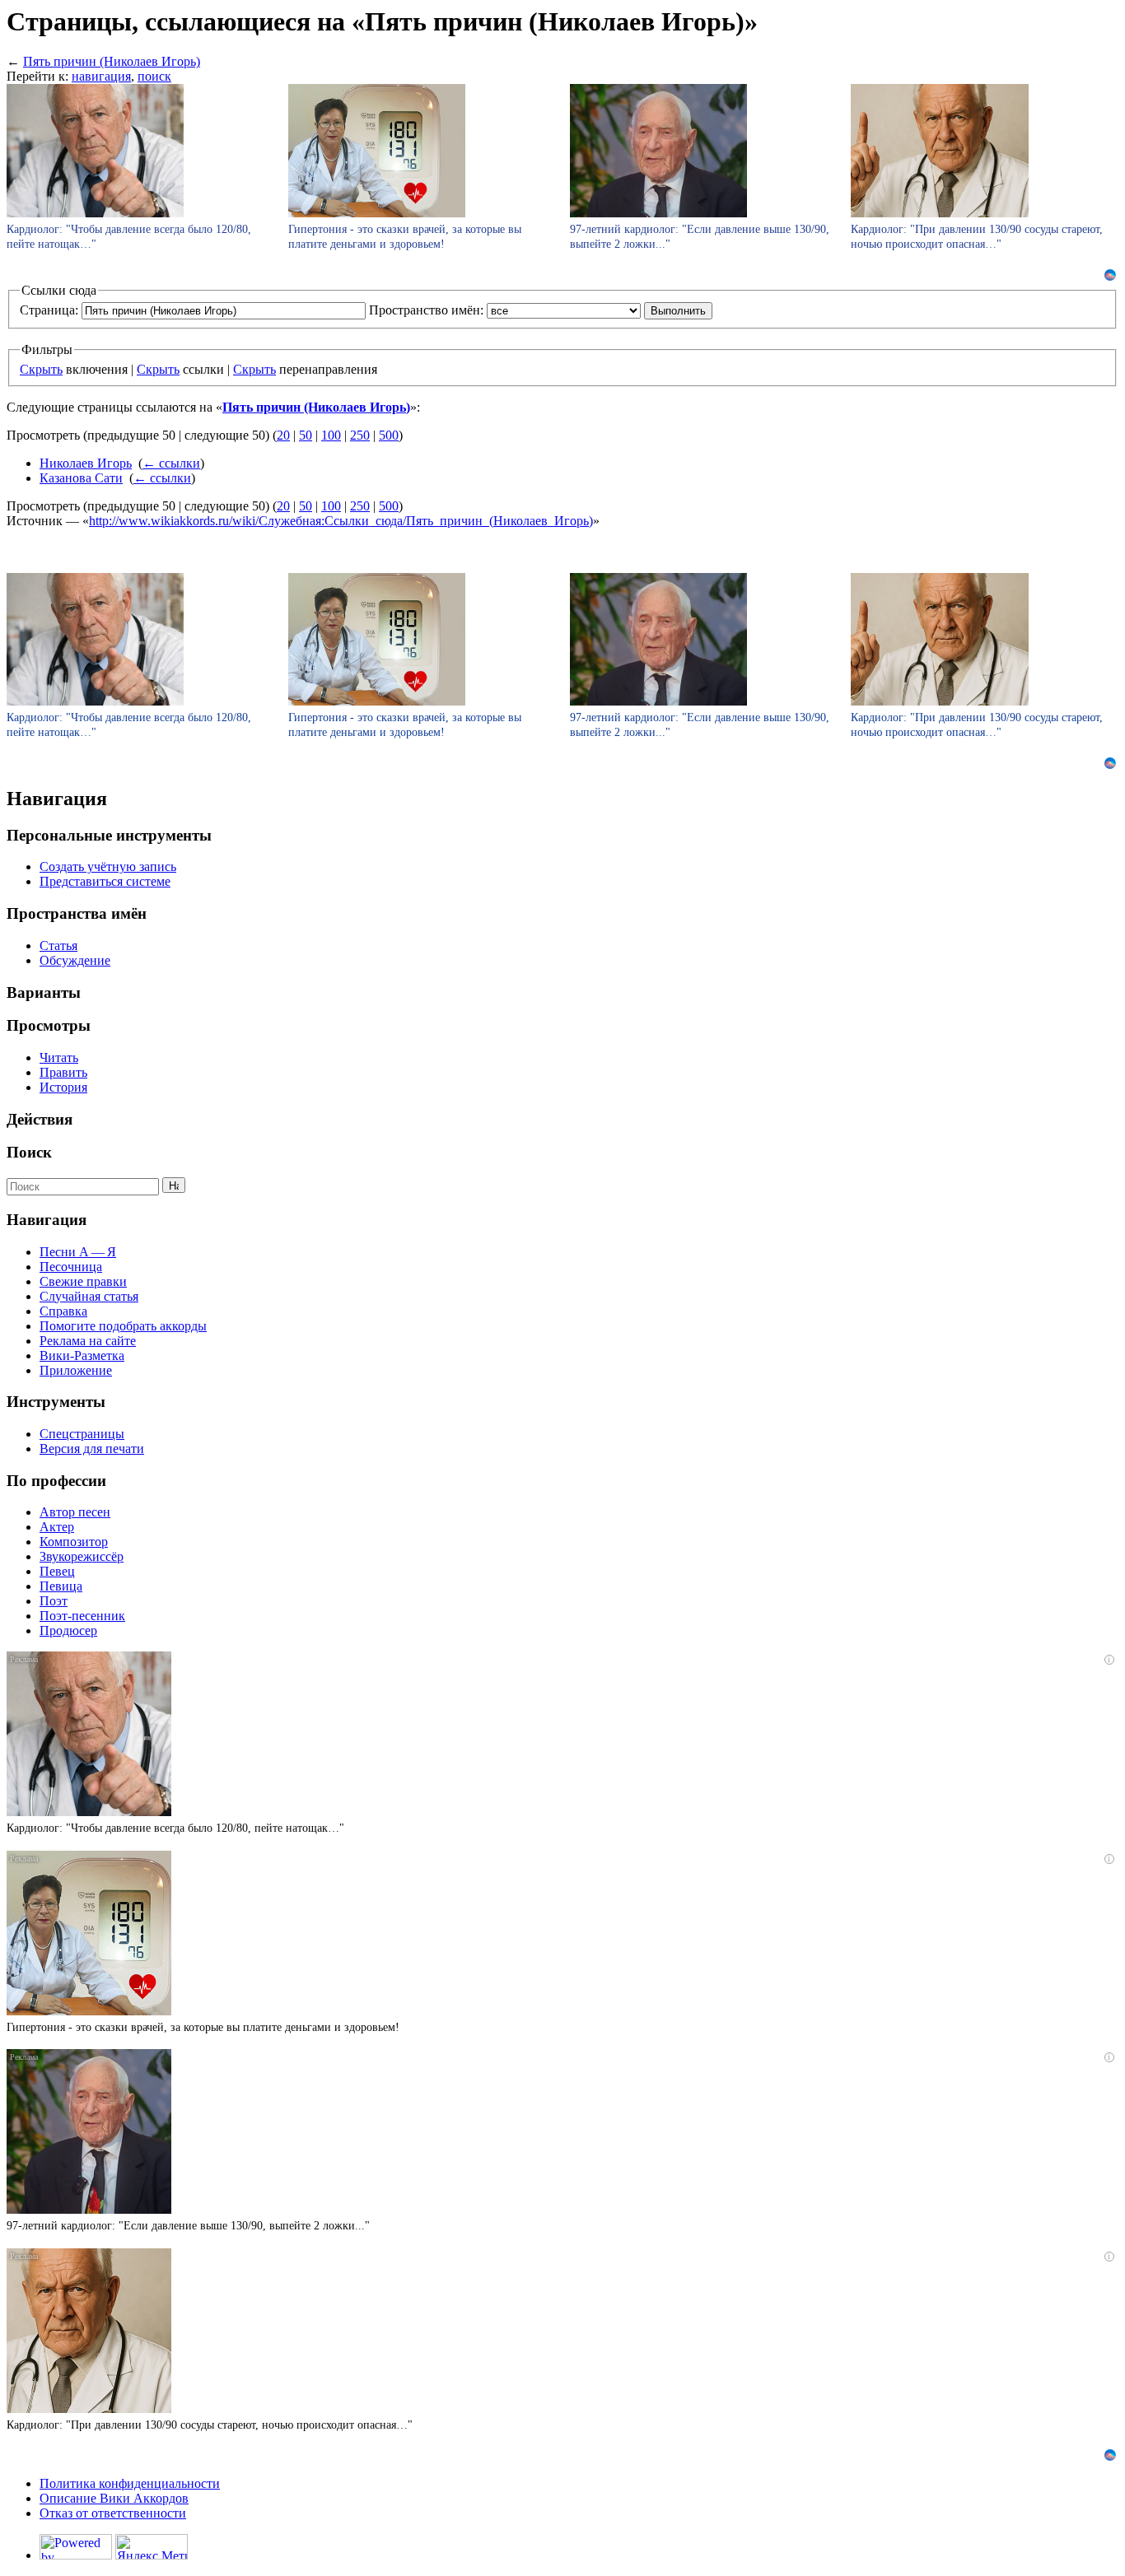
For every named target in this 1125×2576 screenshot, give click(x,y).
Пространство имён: (426, 310)
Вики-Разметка (82, 1356)
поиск (154, 76)
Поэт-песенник (82, 1616)
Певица (61, 1586)
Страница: (49, 310)
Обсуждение (75, 960)
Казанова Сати (81, 478)
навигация (101, 76)
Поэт (54, 1601)
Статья (58, 946)
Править (63, 1072)
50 (306, 435)
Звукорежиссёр (82, 1556)
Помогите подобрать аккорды (123, 1326)
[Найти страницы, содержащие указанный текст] (174, 1185)
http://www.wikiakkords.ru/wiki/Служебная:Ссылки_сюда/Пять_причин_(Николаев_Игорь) (341, 521)
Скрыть (41, 369)
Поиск (29, 1152)
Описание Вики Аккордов (114, 2498)
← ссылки (171, 463)
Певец (57, 1571)
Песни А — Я (78, 1252)
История (63, 1087)
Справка (63, 1311)
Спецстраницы (82, 1434)
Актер (57, 1527)
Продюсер (68, 1630)
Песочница (71, 1267)
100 (331, 435)
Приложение (76, 1370)
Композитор (74, 1542)
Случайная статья (89, 1296)
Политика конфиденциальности (130, 2483)
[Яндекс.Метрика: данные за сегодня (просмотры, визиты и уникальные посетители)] (152, 2547)
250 (360, 435)
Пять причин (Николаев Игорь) (112, 61)
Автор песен (75, 1512)
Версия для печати (92, 1449)
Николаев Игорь (86, 463)
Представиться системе (105, 881)
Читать (59, 1057)
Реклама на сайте (88, 1341)
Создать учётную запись (108, 866)
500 (389, 435)
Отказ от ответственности (113, 2513)
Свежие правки (83, 1281)
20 (283, 435)
